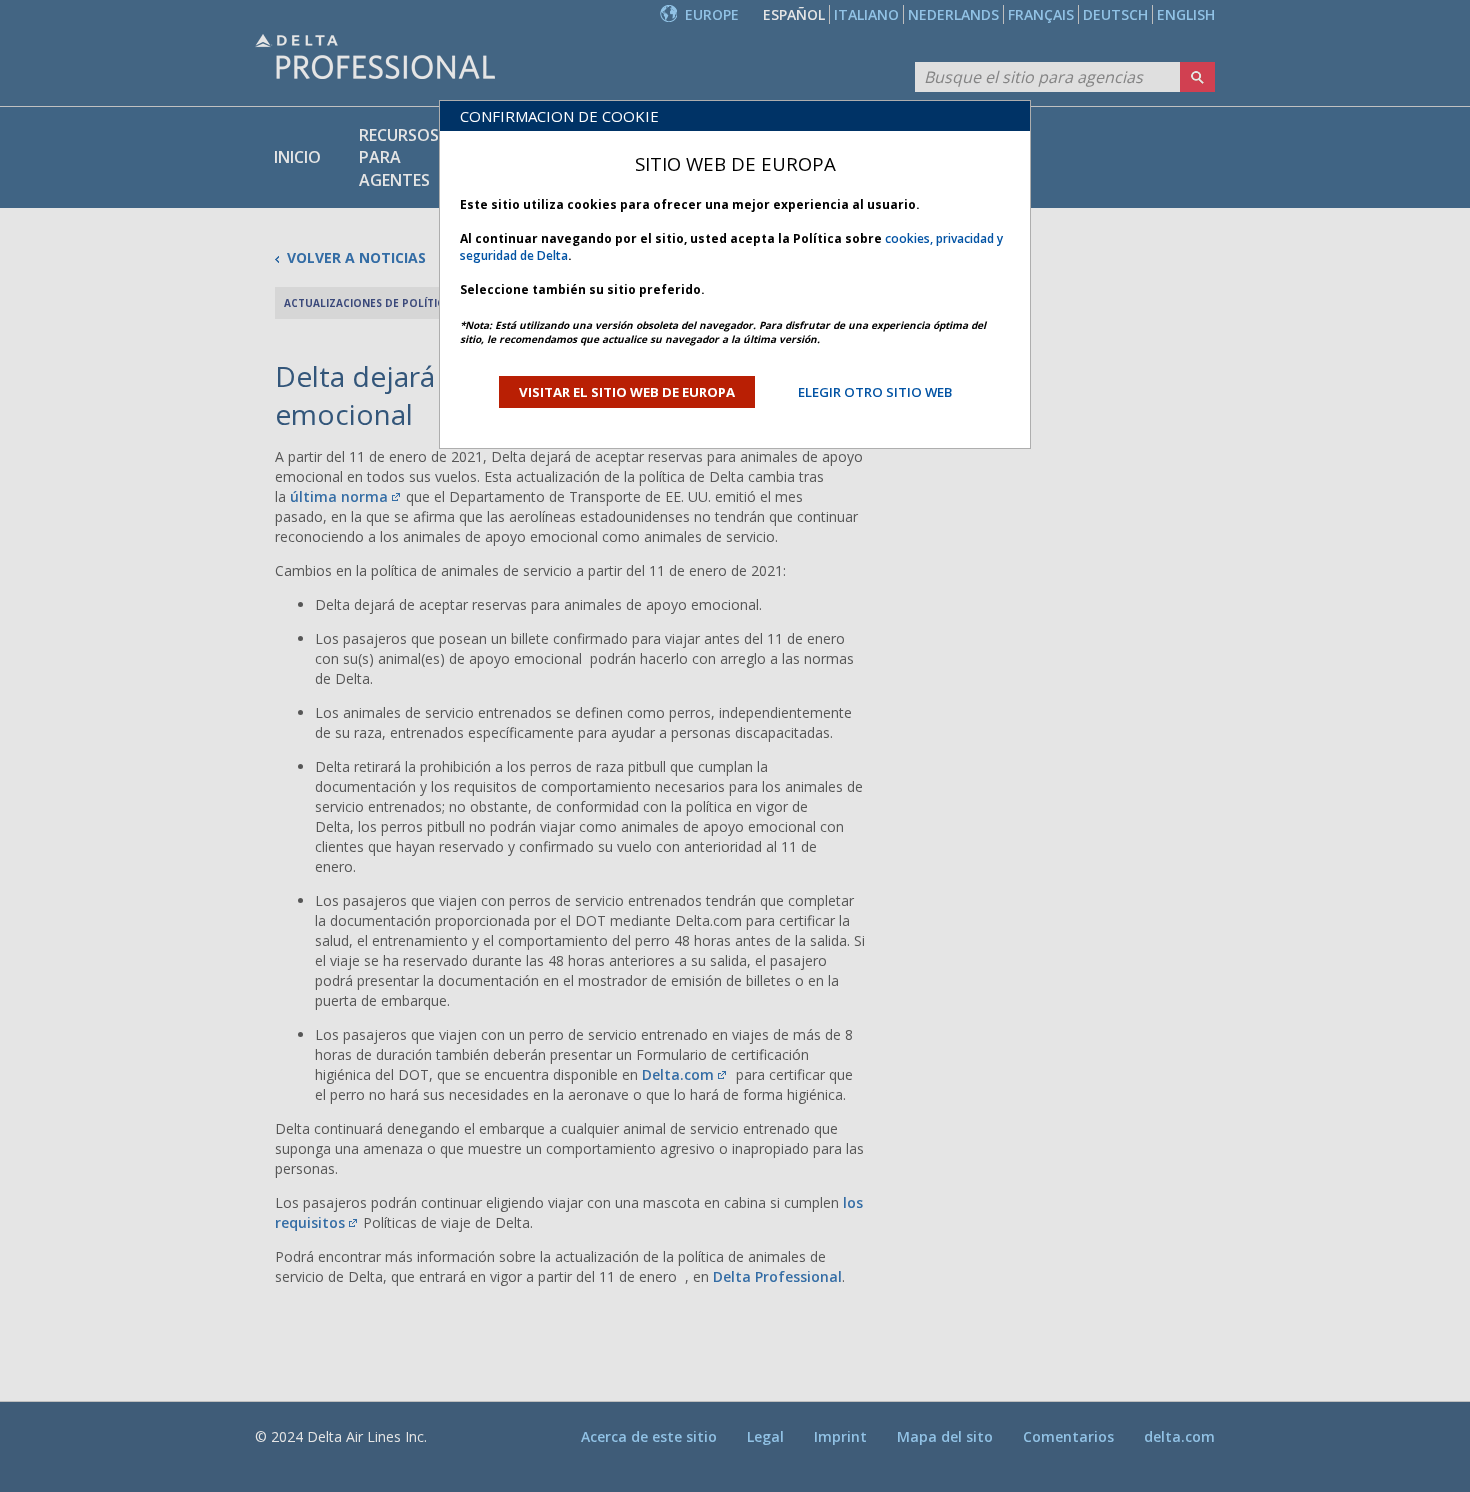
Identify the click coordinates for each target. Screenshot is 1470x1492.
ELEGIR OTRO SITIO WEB (875, 392)
